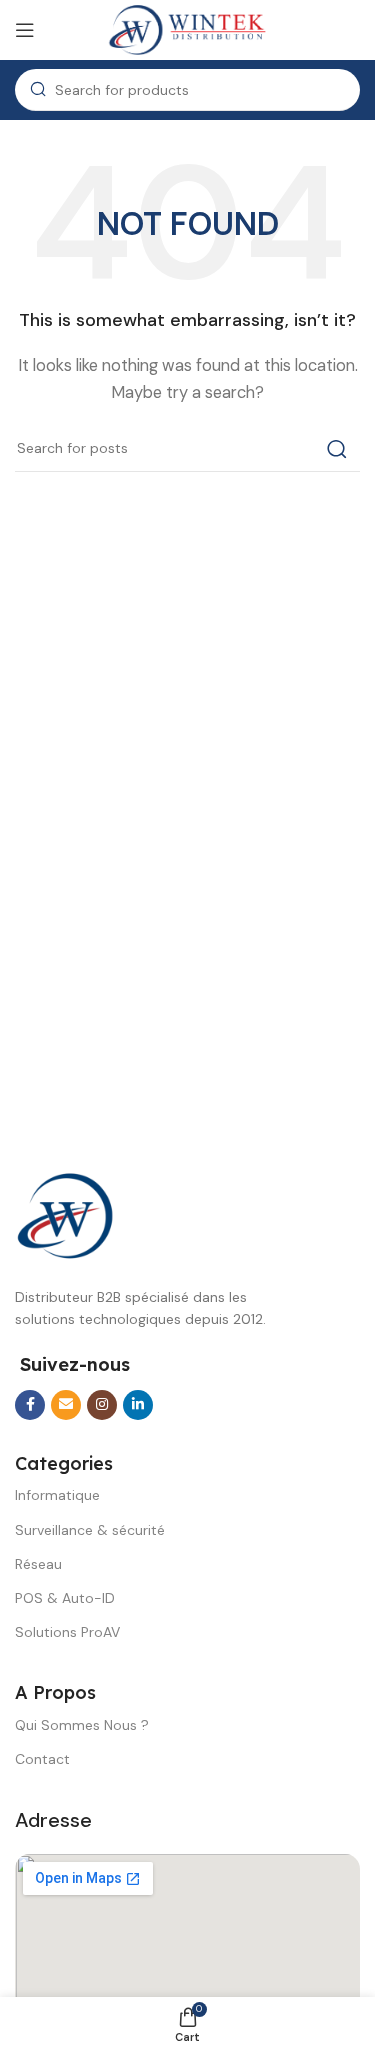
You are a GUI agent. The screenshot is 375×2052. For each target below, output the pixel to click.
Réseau (38, 1564)
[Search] (337, 449)
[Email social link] (66, 1405)
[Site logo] (188, 29)
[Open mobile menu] (25, 30)
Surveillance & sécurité (90, 1530)
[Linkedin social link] (138, 1405)
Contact (42, 1759)
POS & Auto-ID (65, 1598)
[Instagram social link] (102, 1405)
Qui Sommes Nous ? (82, 1725)
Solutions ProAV (67, 1632)
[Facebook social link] (30, 1405)
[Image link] (65, 1215)
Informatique (57, 1495)
